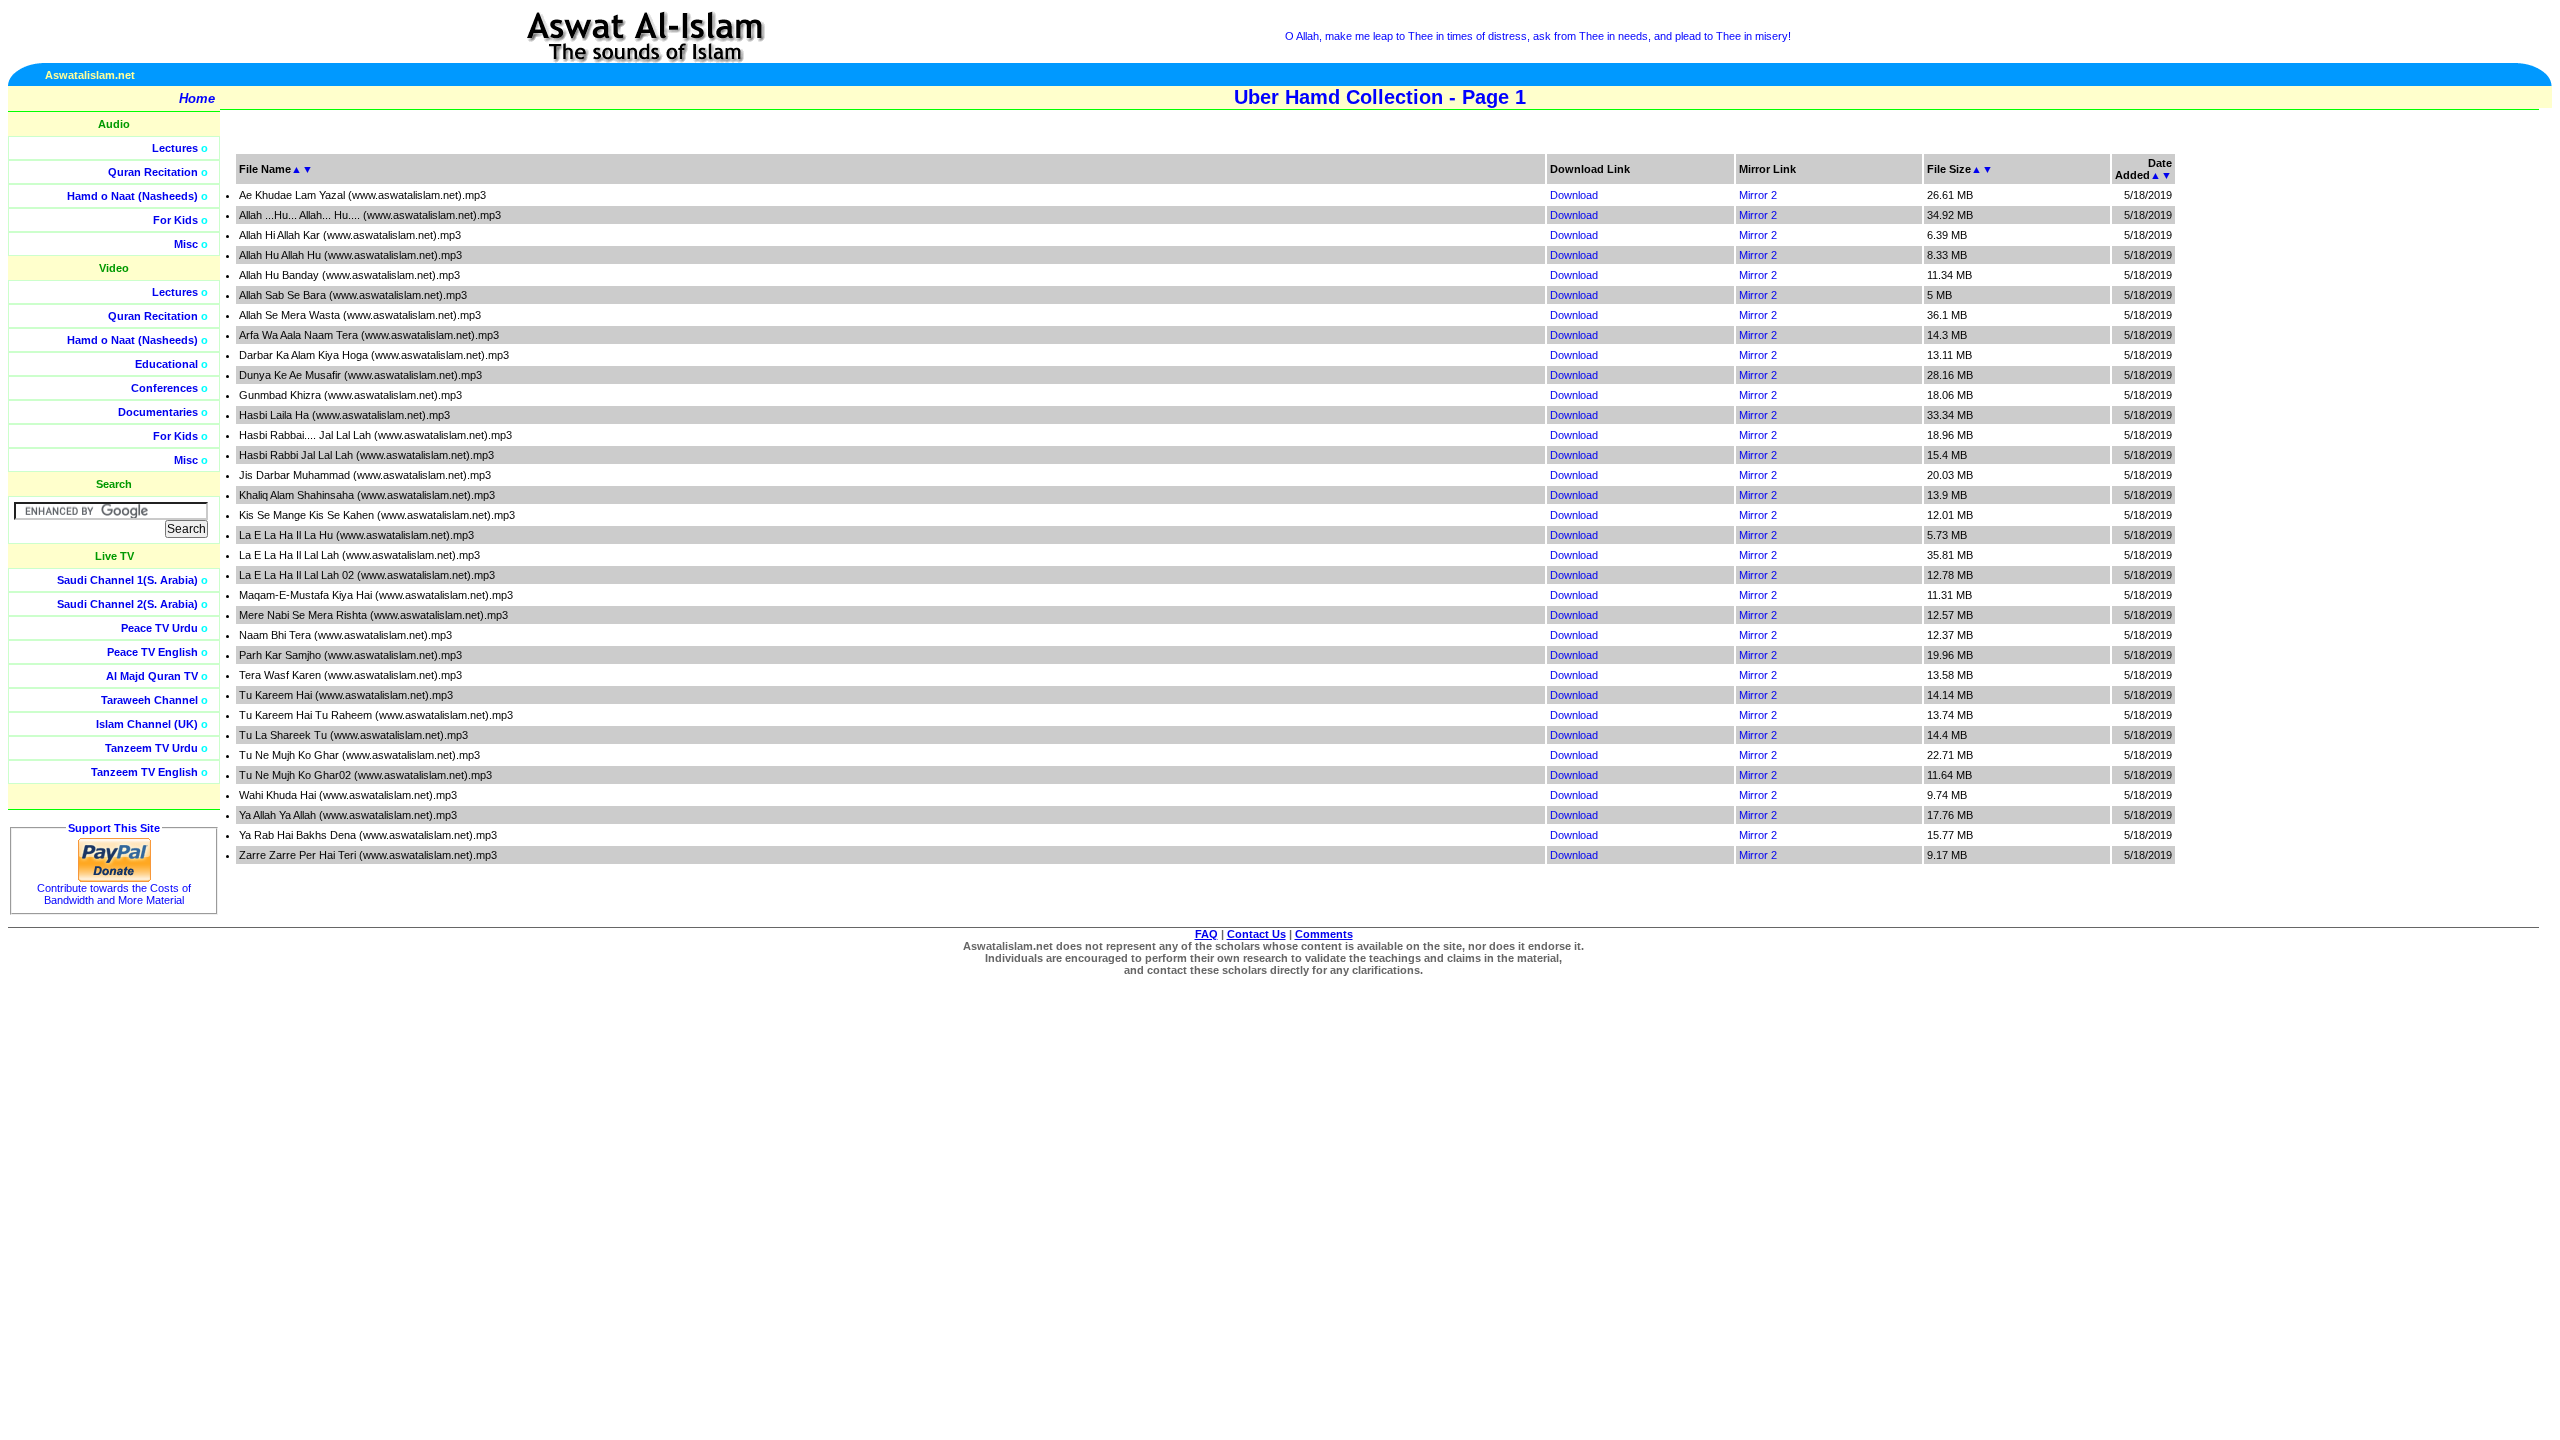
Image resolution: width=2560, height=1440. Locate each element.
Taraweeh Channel (149, 700)
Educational (166, 364)
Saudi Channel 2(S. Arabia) (127, 604)
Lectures (175, 148)
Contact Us (1256, 934)
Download (1574, 195)
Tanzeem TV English (144, 772)
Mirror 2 (1758, 195)
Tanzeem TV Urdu (151, 748)
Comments (1324, 934)
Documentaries (158, 412)
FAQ (1206, 934)
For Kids (175, 220)
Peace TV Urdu (159, 628)
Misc (186, 244)
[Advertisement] (2465, 450)
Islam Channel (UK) (147, 724)
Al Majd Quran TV (152, 676)
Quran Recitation (153, 172)
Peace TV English (152, 652)
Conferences (164, 388)
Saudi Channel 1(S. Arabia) (127, 580)
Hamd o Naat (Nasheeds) (132, 196)
